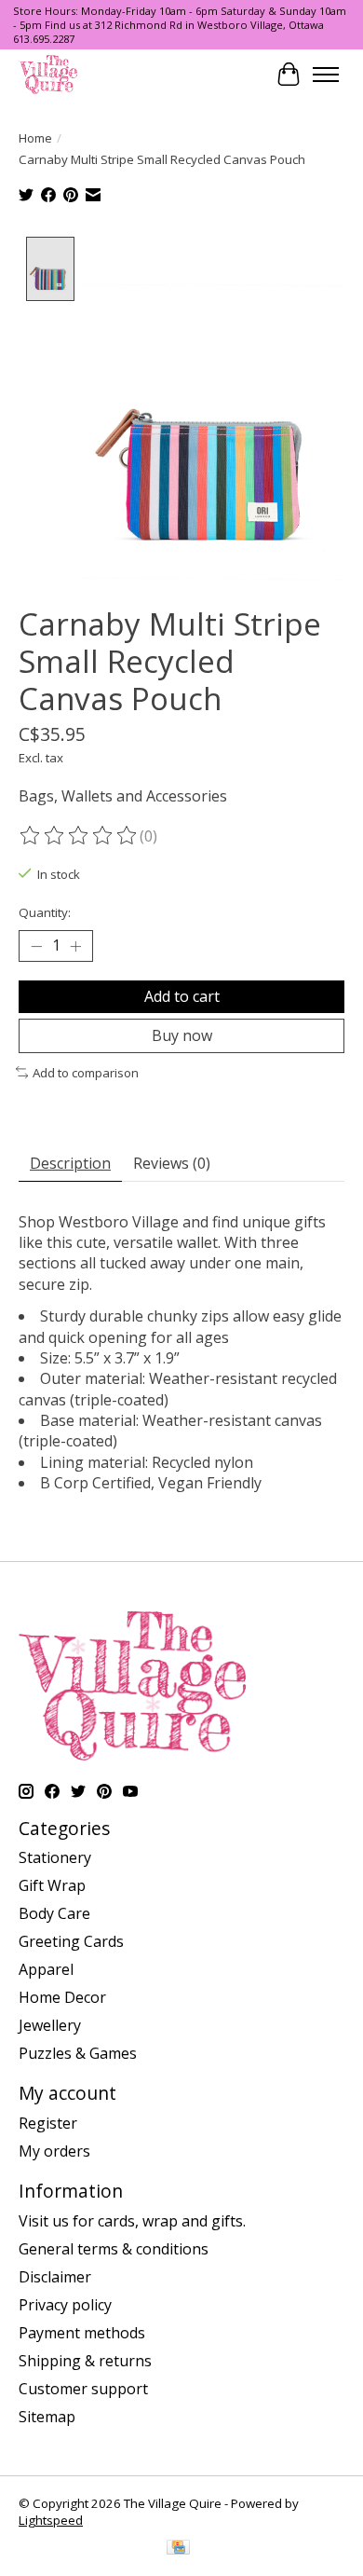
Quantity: (45, 912)
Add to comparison (86, 1073)
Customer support (83, 2389)
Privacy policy (65, 2305)
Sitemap (47, 2417)
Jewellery (50, 2025)
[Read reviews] (79, 836)
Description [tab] (70, 1163)
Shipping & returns (85, 2361)
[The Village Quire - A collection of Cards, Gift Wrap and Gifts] (48, 74)
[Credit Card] (178, 2549)
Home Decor (62, 1997)
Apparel (46, 1969)
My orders (54, 2151)
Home (35, 138)
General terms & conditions (114, 2249)
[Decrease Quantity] (36, 946)
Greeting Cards (71, 1941)
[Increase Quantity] (75, 946)
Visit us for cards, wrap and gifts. (132, 2221)
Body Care (54, 1913)
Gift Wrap (52, 1885)
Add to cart (182, 996)
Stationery (55, 1857)
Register (48, 2123)
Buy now (182, 1035)
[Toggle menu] (326, 75)
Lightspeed (51, 2520)
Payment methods (82, 2333)
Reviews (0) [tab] (172, 1163)
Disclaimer (55, 2277)
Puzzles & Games (78, 2053)
